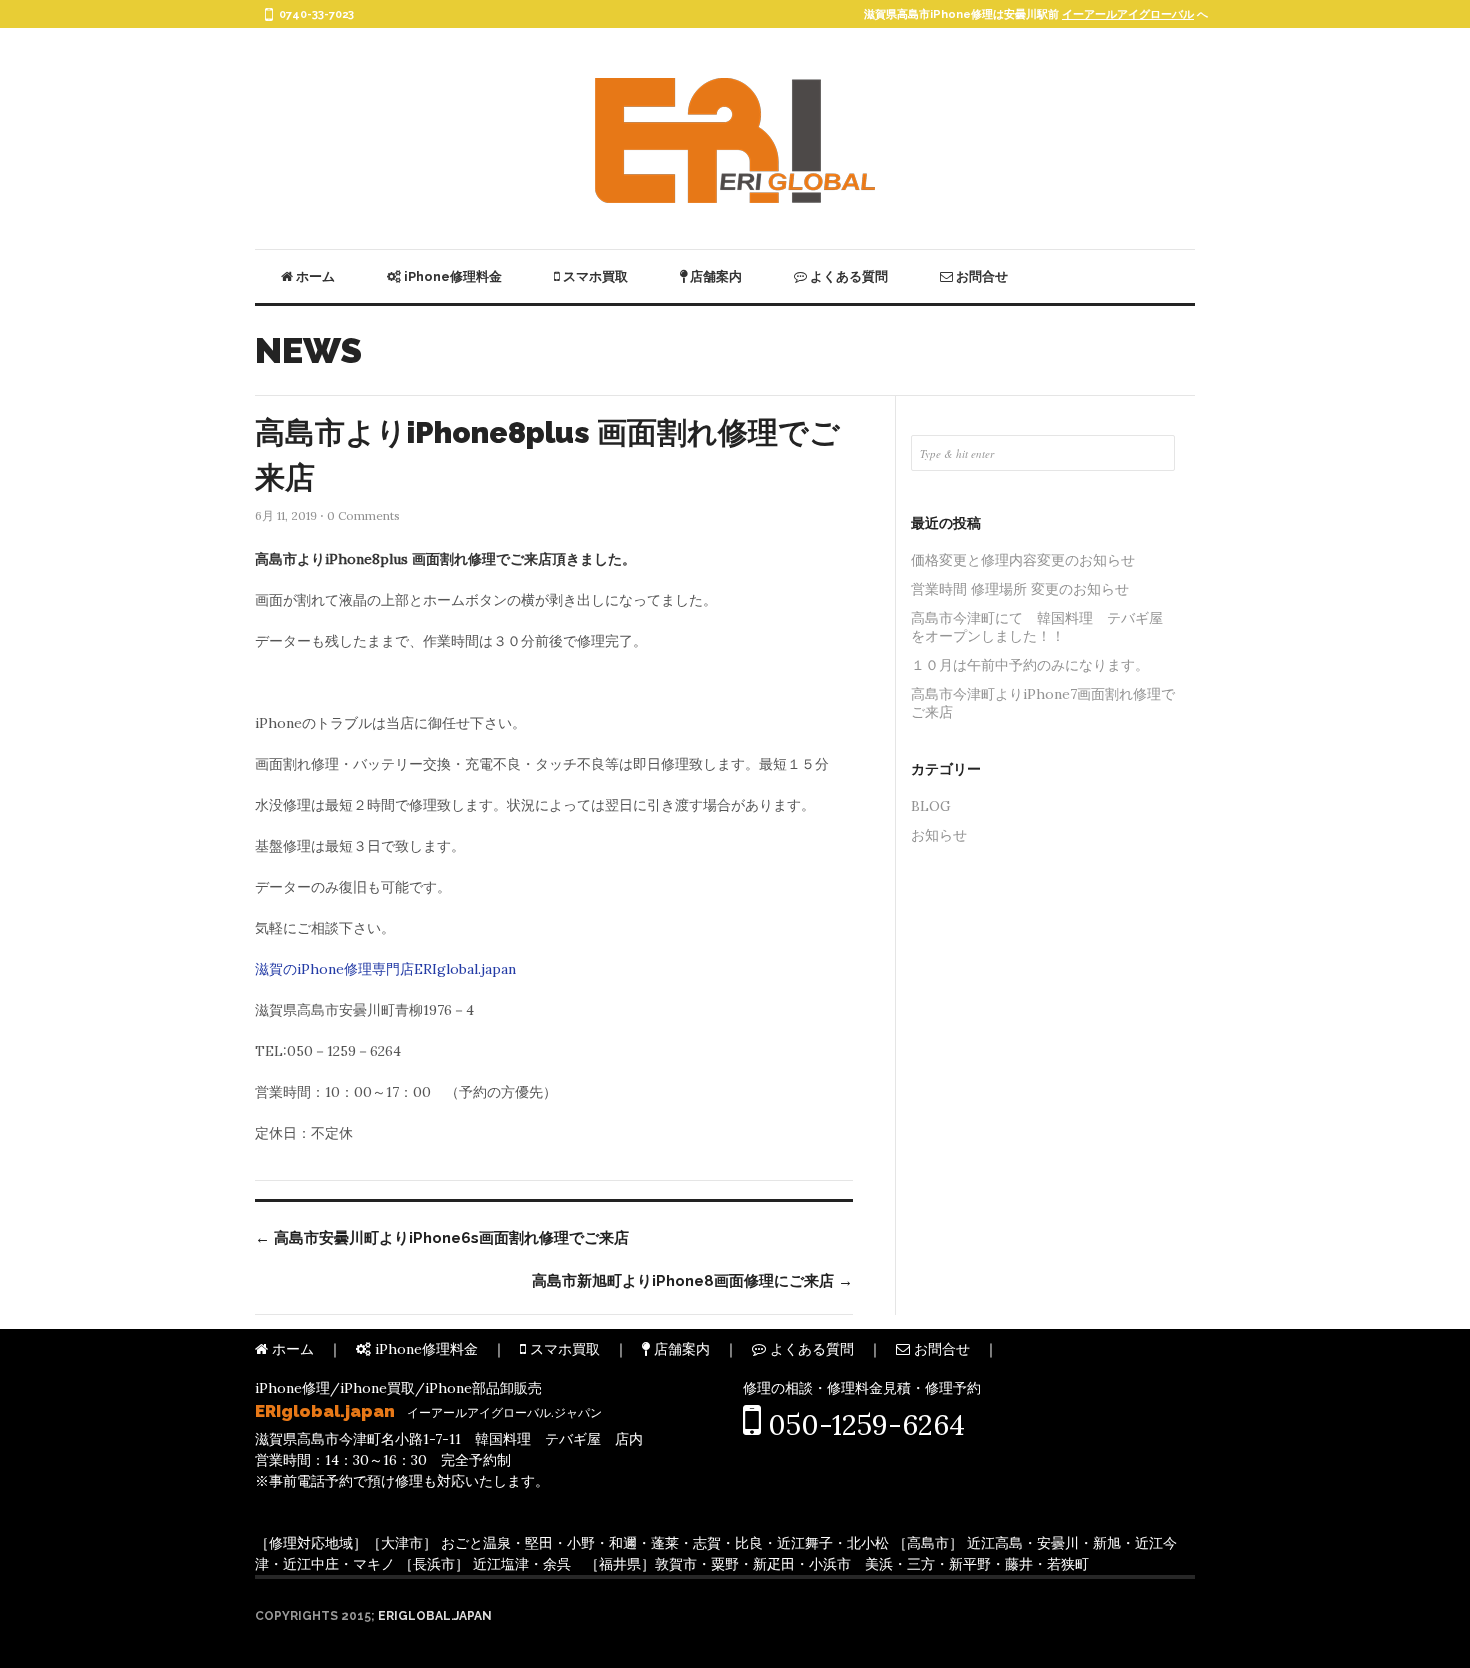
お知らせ (939, 835)
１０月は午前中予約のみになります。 (1030, 665)
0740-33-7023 (316, 14)
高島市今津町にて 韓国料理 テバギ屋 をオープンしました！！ (1043, 627)
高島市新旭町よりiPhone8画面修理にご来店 (692, 1281)
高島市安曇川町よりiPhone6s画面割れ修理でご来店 (442, 1238)
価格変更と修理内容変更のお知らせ (1023, 560)
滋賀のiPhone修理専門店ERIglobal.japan (385, 969)
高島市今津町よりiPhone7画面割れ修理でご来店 (1043, 703)
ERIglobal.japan (435, 1616)
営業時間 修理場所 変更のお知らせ (1020, 589)
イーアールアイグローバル (1128, 14)
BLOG (931, 806)
